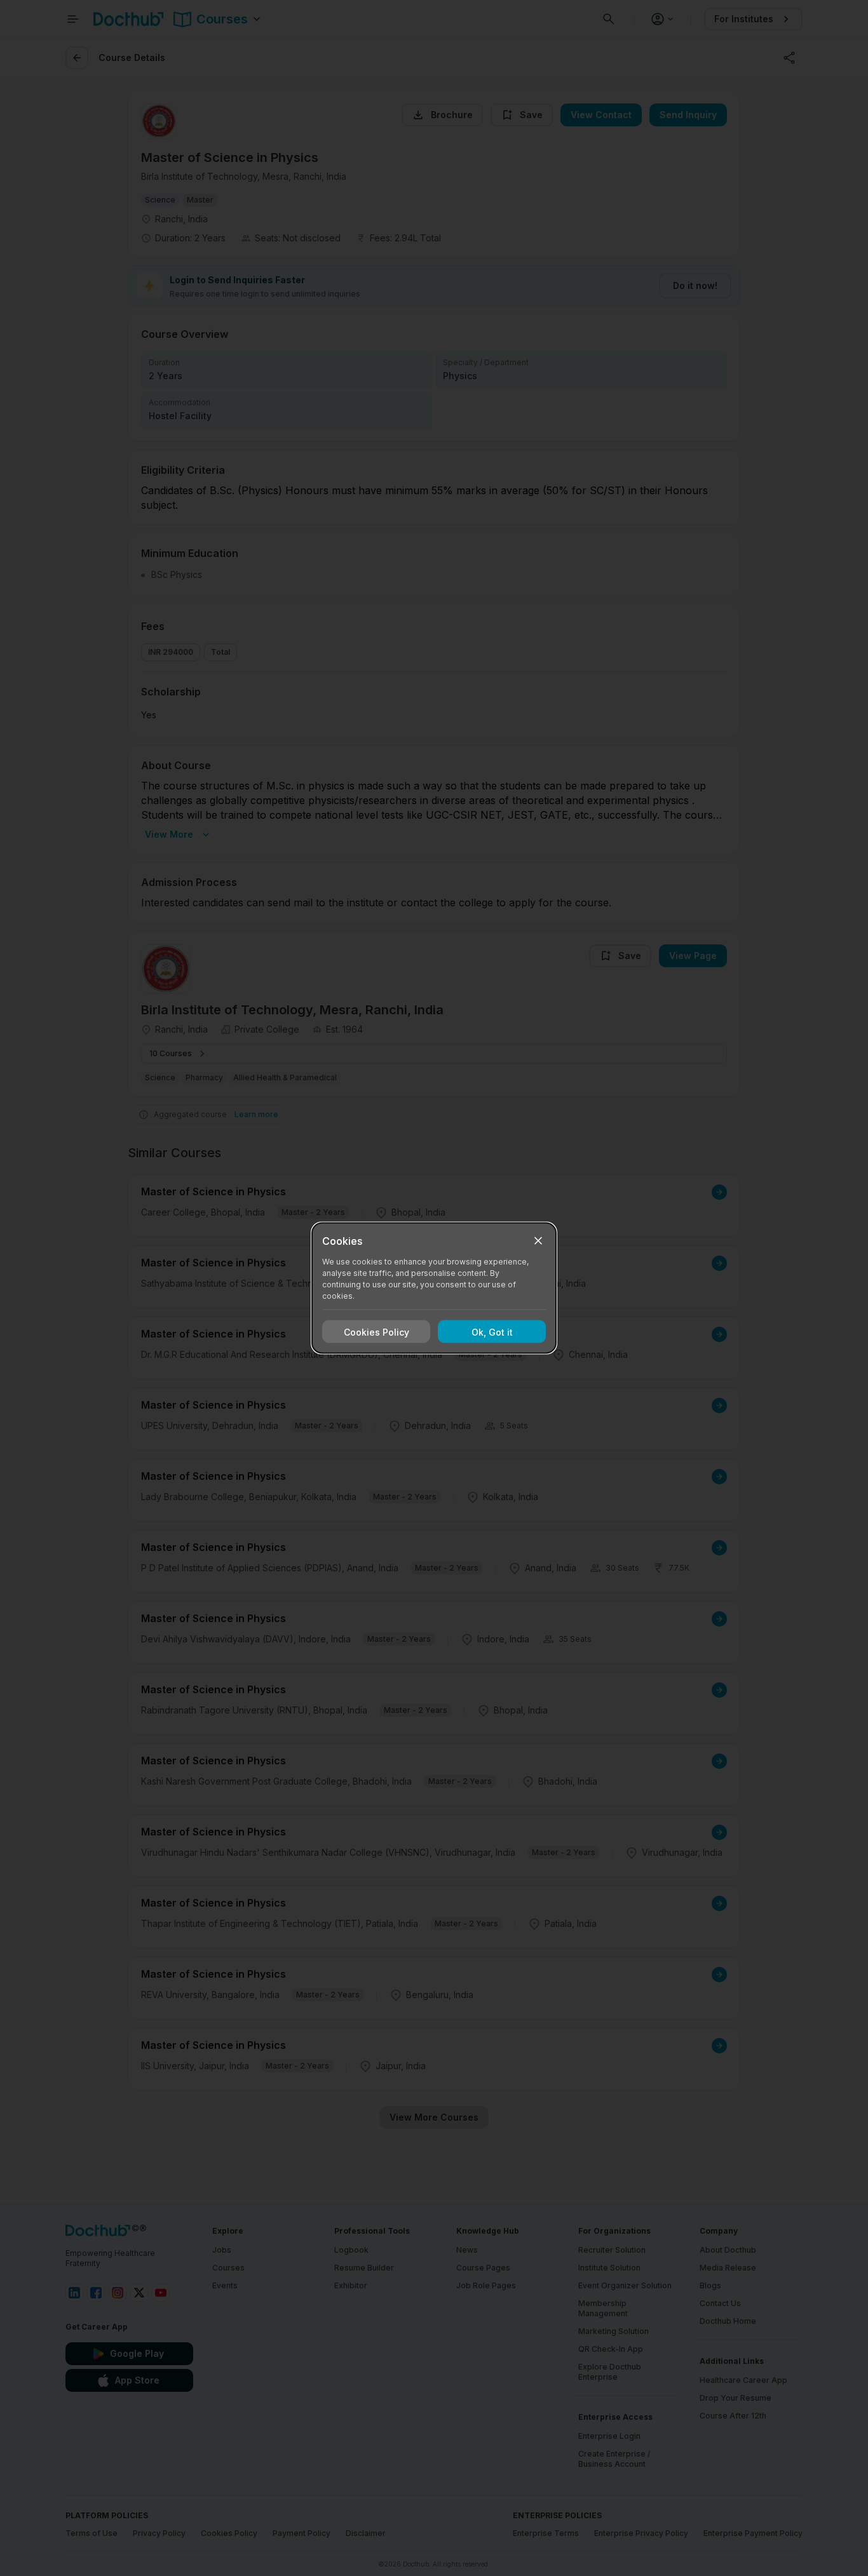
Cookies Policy (376, 1332)
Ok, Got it (492, 1332)
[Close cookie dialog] (538, 1241)
